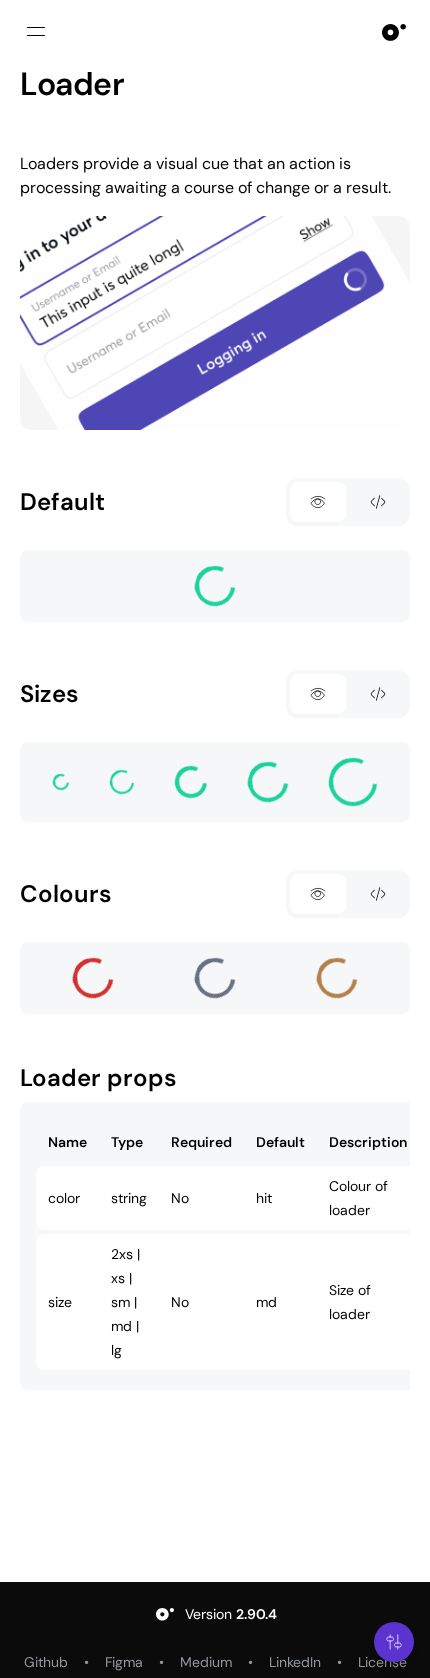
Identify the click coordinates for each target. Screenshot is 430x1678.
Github (46, 1662)
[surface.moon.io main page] (394, 32)
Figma (124, 1662)
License (382, 1662)
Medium (206, 1662)
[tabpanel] (215, 586)
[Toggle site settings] (394, 1642)
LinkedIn (295, 1662)
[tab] (318, 502)
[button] (394, 1642)
